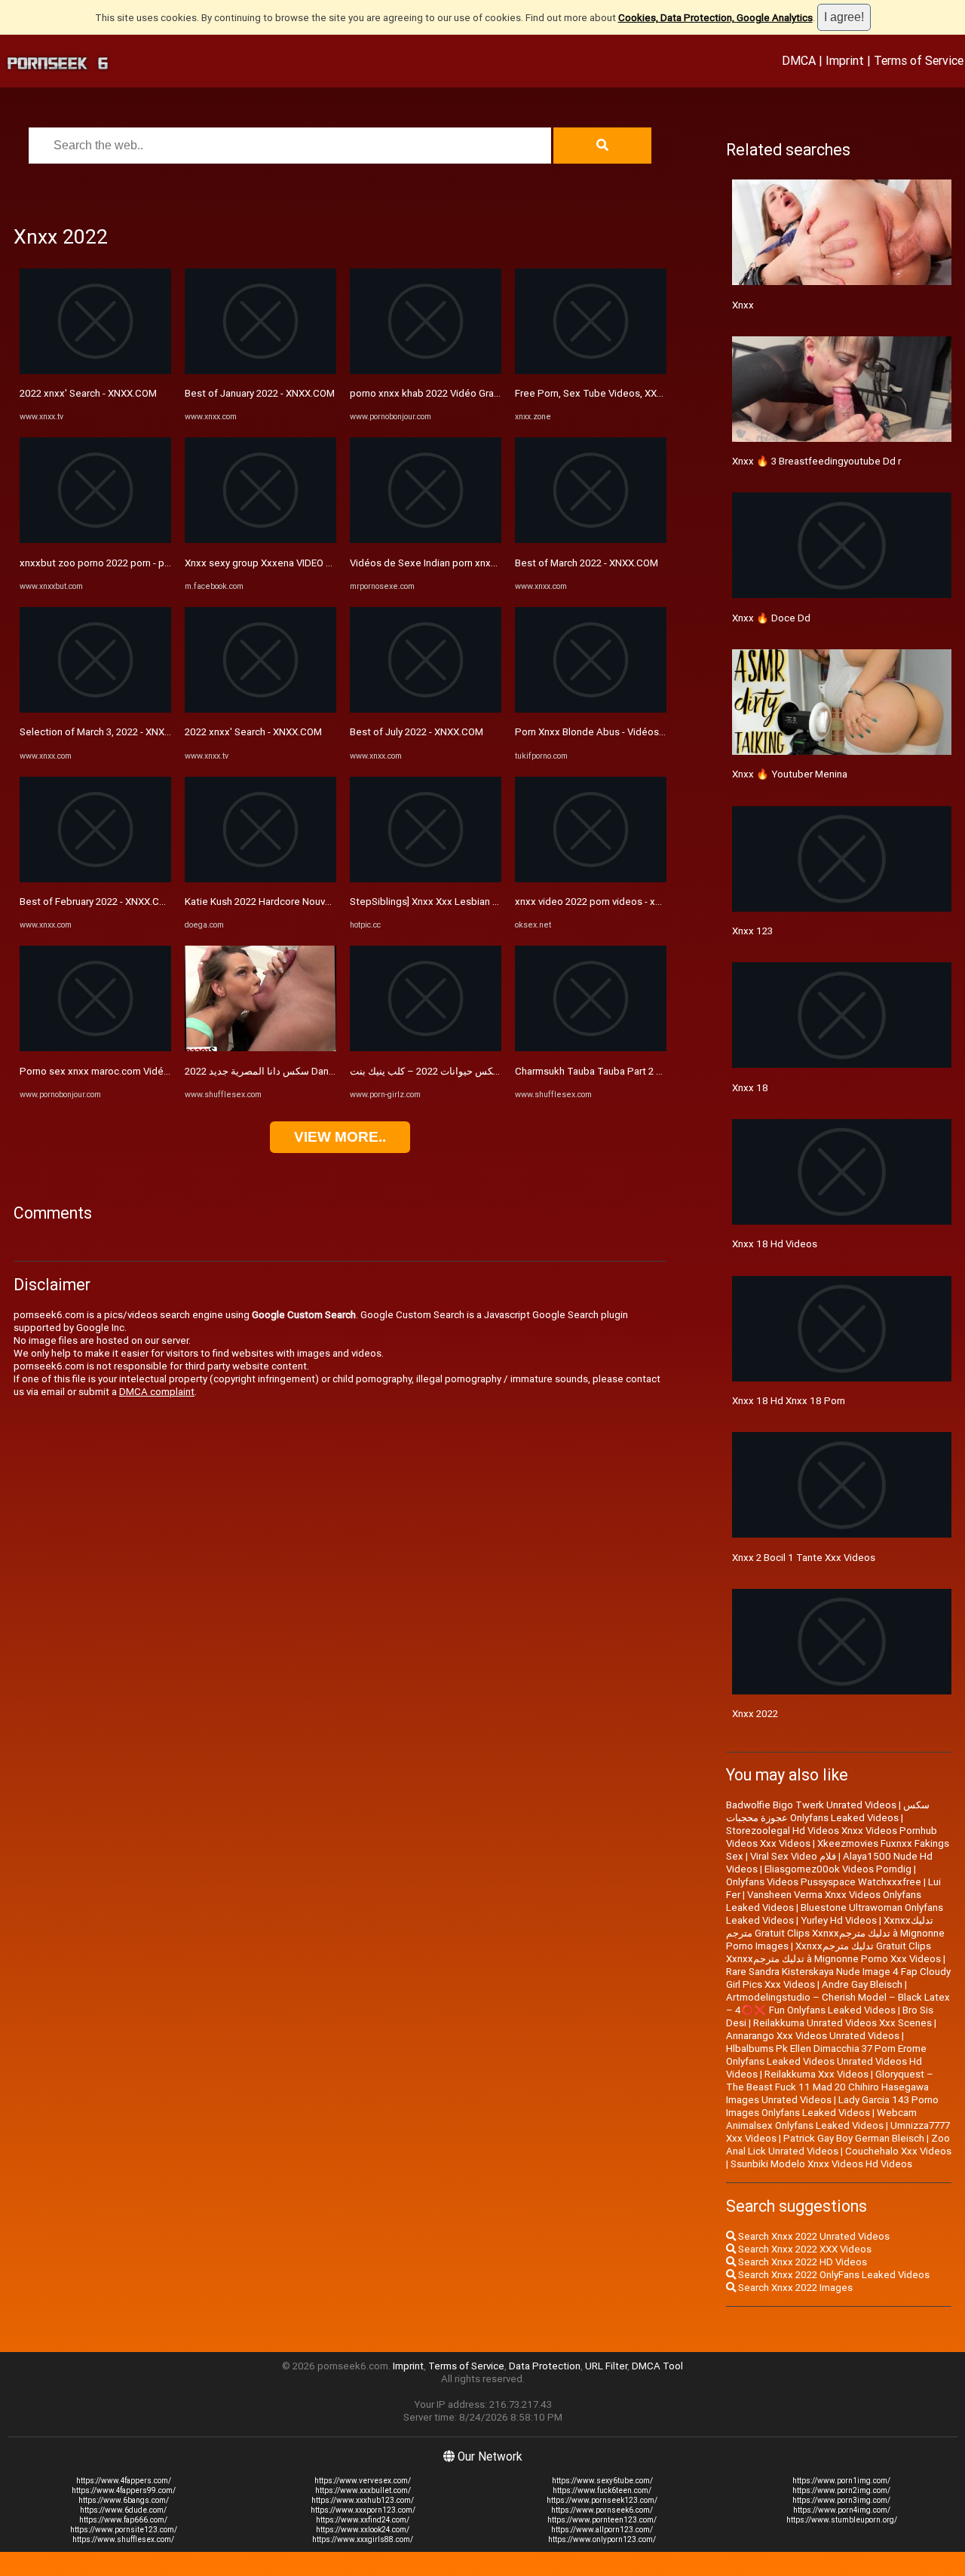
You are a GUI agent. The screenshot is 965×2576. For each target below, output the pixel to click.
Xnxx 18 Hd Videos (775, 1244)
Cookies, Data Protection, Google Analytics (715, 18)
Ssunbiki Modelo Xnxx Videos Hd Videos (821, 2164)
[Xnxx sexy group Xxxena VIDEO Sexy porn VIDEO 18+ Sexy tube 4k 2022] (260, 540)
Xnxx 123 (752, 931)
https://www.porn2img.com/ (841, 2490)
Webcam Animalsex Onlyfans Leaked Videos (821, 2119)
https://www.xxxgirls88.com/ (363, 2539)
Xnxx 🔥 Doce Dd (771, 618)
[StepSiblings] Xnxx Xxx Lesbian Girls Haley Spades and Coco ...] (426, 879)
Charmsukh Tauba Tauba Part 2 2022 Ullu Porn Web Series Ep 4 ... (660, 1071)
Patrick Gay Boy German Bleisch (854, 2138)
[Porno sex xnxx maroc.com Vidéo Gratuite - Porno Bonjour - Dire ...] (95, 1048)
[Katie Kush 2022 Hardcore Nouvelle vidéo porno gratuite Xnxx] (260, 879)
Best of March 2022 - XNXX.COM (587, 563)
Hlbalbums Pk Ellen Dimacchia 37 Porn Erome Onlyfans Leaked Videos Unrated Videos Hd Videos (826, 2061)
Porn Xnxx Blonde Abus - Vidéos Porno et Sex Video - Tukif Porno (662, 732)
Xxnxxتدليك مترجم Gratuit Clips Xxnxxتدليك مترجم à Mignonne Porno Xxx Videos (833, 1952)
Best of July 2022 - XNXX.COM (417, 732)
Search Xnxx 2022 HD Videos (801, 2262)
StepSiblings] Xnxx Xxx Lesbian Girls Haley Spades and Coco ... (490, 902)
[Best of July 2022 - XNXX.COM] (426, 709)
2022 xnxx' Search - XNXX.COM (88, 393)
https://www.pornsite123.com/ (124, 2530)
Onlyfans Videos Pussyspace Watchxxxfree (824, 1882)
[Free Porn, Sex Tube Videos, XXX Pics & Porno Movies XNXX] (591, 371)
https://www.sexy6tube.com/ (602, 2481)
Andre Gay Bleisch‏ (862, 1984)
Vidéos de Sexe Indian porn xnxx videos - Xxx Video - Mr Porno (490, 563)
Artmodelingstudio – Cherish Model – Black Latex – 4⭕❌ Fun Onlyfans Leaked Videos (838, 2004)
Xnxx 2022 (755, 1714)
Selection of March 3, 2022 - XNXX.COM (107, 732)
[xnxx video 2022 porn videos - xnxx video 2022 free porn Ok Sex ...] (591, 879)
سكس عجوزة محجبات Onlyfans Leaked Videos (828, 1811)
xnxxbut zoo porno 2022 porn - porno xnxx (114, 563)
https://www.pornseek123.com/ (602, 2500)
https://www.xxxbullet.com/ (363, 2490)
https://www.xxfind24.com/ (363, 2520)
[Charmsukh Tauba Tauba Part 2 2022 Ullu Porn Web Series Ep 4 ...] (591, 1048)
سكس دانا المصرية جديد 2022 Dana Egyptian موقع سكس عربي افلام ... (333, 1071)
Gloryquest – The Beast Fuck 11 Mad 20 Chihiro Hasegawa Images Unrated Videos (830, 2087)
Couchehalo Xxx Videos (898, 2151)
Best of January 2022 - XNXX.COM (260, 393)
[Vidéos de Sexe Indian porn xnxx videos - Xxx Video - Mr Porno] (426, 540)
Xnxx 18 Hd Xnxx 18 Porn (789, 1401)
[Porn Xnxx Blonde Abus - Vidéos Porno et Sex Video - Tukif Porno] (591, 709)
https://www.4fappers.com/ (124, 2481)
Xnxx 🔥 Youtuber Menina (790, 774)
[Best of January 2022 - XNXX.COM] (260, 371)
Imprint (845, 60)
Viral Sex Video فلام (793, 1856)
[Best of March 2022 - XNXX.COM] (591, 540)
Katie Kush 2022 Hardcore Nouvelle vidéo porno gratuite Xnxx (322, 902)
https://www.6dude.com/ (123, 2510)
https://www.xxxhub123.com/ (363, 2500)
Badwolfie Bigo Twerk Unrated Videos (811, 1805)
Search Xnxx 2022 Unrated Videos (813, 2236)
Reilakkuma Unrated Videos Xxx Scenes (842, 2023)
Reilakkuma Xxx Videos (816, 2074)
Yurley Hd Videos (839, 1920)
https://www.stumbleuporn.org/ (842, 2520)
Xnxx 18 (750, 1088)
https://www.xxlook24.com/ (363, 2530)
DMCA (799, 60)
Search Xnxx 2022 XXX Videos (804, 2249)
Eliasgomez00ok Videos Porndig (838, 1869)
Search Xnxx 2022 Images (794, 2288)
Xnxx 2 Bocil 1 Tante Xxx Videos (804, 1558)
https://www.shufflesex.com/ (123, 2539)
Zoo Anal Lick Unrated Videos (838, 2145)
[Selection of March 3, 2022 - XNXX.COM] (95, 709)
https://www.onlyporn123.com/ (602, 2539)
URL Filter (606, 2366)
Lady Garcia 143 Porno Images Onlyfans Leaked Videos (832, 2106)
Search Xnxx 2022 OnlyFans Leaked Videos (833, 2275)
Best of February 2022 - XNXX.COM (97, 902)
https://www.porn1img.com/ (841, 2481)
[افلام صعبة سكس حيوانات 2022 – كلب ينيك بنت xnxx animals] (426, 1048)
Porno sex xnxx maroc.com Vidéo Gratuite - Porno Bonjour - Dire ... (167, 1071)
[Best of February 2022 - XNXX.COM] (95, 879)
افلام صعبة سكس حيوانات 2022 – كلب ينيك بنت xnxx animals (478, 1071)
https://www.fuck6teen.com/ (602, 2490)
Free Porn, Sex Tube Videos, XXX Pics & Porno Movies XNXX (650, 393)
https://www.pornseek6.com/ (602, 2510)
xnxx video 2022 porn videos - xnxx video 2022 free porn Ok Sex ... (662, 902)
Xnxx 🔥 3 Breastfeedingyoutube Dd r (816, 461)
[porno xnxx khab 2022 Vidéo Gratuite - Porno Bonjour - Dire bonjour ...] (426, 371)
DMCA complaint (157, 1392)
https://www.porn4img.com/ (842, 2510)
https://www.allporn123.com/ (602, 2530)
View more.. (340, 1137)
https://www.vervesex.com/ (363, 2481)
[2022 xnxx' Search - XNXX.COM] (95, 371)
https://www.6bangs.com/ (124, 2500)
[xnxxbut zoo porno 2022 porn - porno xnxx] (95, 540)
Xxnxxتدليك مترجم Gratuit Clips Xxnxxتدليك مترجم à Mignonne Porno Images (835, 1933)
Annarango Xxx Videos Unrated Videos (813, 2036)
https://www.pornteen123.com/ (602, 2520)
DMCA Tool (657, 2366)
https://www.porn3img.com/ (841, 2500)
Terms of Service (919, 60)
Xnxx (743, 305)
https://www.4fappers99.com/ (124, 2490)
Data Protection (545, 2366)
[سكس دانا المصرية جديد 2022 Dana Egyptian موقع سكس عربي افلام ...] (260, 1048)
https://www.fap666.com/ (123, 2520)
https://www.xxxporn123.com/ (363, 2510)
